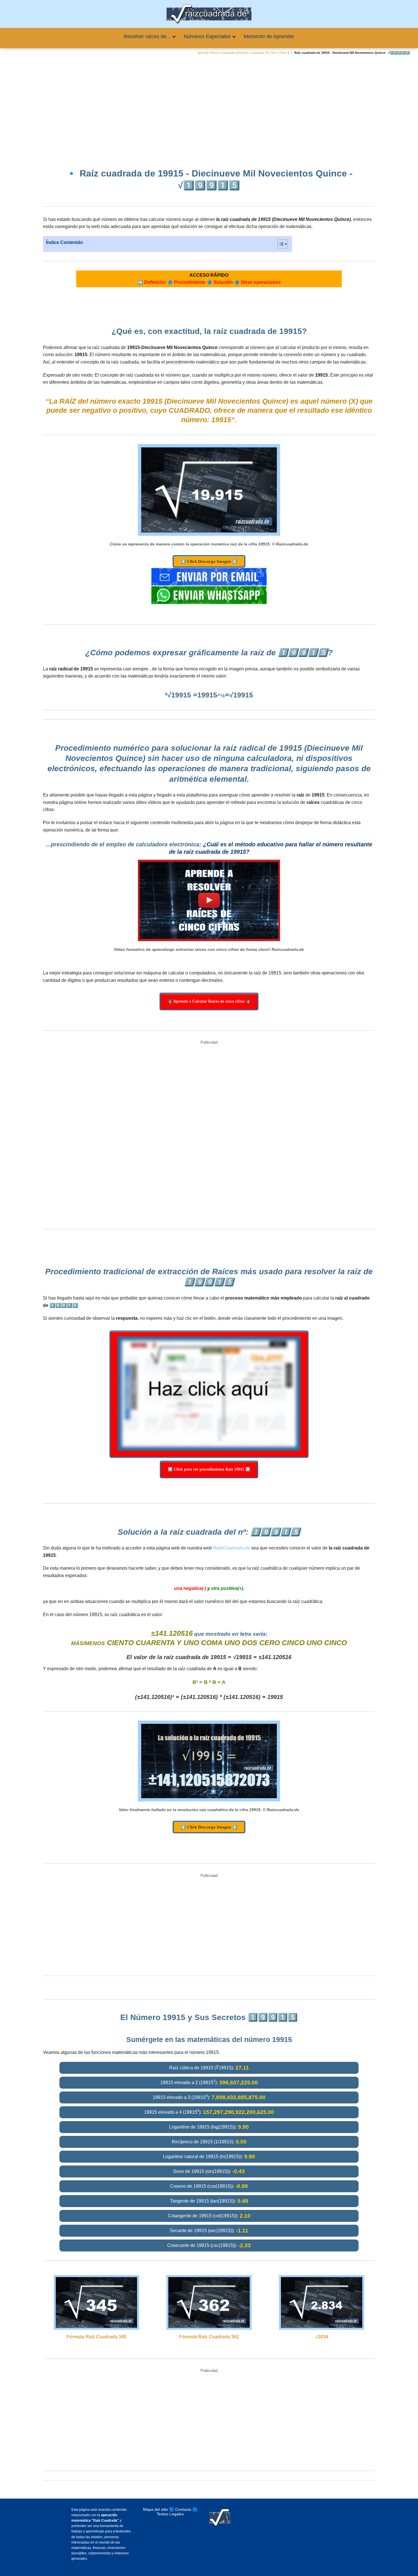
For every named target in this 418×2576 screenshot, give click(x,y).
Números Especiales (207, 36)
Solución (223, 282)
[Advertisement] (209, 107)
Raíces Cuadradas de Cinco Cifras (263, 53)
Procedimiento (190, 282)
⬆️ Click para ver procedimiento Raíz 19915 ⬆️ (209, 1469)
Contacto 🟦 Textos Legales (177, 2512)
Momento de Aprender (269, 36)
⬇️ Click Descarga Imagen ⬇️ (209, 561)
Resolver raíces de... (147, 36)
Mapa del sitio (156, 2509)
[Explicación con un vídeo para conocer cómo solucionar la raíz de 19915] (209, 900)
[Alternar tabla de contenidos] (280, 244)
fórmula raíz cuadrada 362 (209, 2337)
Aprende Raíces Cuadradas (217, 53)
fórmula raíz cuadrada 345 (96, 2337)
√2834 (322, 2337)
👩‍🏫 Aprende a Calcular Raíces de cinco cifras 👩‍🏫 (209, 1001)
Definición (155, 282)
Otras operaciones (261, 282)
